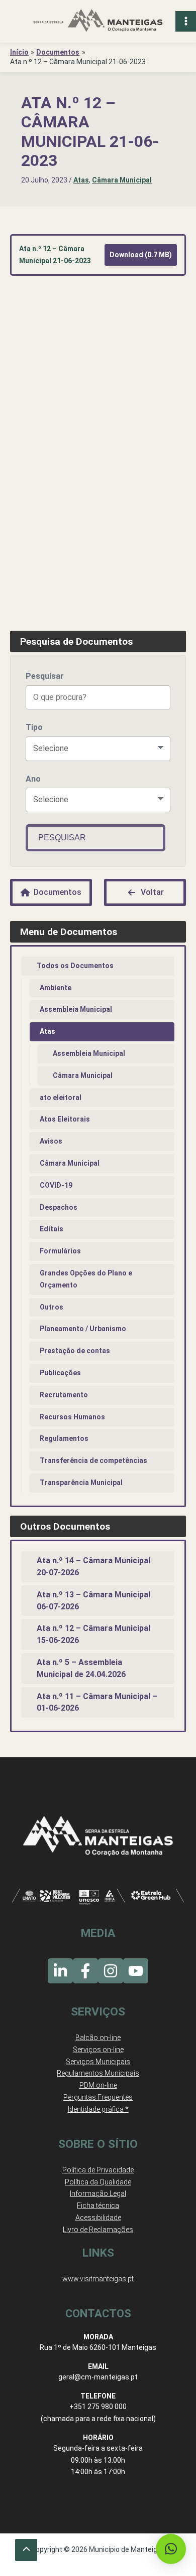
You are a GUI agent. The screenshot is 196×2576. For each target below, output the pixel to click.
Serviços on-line (98, 2050)
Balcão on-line (98, 2038)
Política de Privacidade (98, 2170)
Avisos (51, 1141)
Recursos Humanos (72, 1417)
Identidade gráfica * (98, 2109)
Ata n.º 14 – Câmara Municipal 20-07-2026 (93, 1567)
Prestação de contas (75, 1351)
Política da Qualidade (98, 2182)
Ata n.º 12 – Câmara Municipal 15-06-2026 (93, 1634)
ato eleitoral (61, 1097)
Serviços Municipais (98, 2062)
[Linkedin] (60, 1971)
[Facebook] (85, 1971)
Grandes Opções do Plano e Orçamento (86, 1279)
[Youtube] (136, 1971)
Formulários (60, 1251)
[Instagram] (111, 1971)
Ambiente (56, 988)
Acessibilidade (98, 2218)
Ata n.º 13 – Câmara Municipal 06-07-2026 (93, 1601)
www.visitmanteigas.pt (98, 2279)
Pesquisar (45, 676)
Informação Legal (98, 2193)
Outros (52, 1307)
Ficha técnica (98, 2205)
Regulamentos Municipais (98, 2073)
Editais (52, 1229)
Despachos (59, 1207)
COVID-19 (56, 1185)
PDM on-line (98, 2085)
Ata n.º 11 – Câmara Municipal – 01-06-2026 (97, 1702)
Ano (33, 779)
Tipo (34, 727)
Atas (81, 180)
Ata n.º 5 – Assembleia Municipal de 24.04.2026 (81, 1668)
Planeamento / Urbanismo (83, 1329)
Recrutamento (64, 1395)
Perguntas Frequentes (98, 2097)
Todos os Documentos (75, 966)
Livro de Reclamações (98, 2230)
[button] (171, 2549)
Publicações (60, 1373)
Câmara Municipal (122, 180)
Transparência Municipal (81, 1483)
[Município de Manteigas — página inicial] (98, 21)
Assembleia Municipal (76, 1009)
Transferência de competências (93, 1460)
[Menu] (186, 21)
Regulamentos (64, 1438)
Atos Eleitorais (65, 1119)
